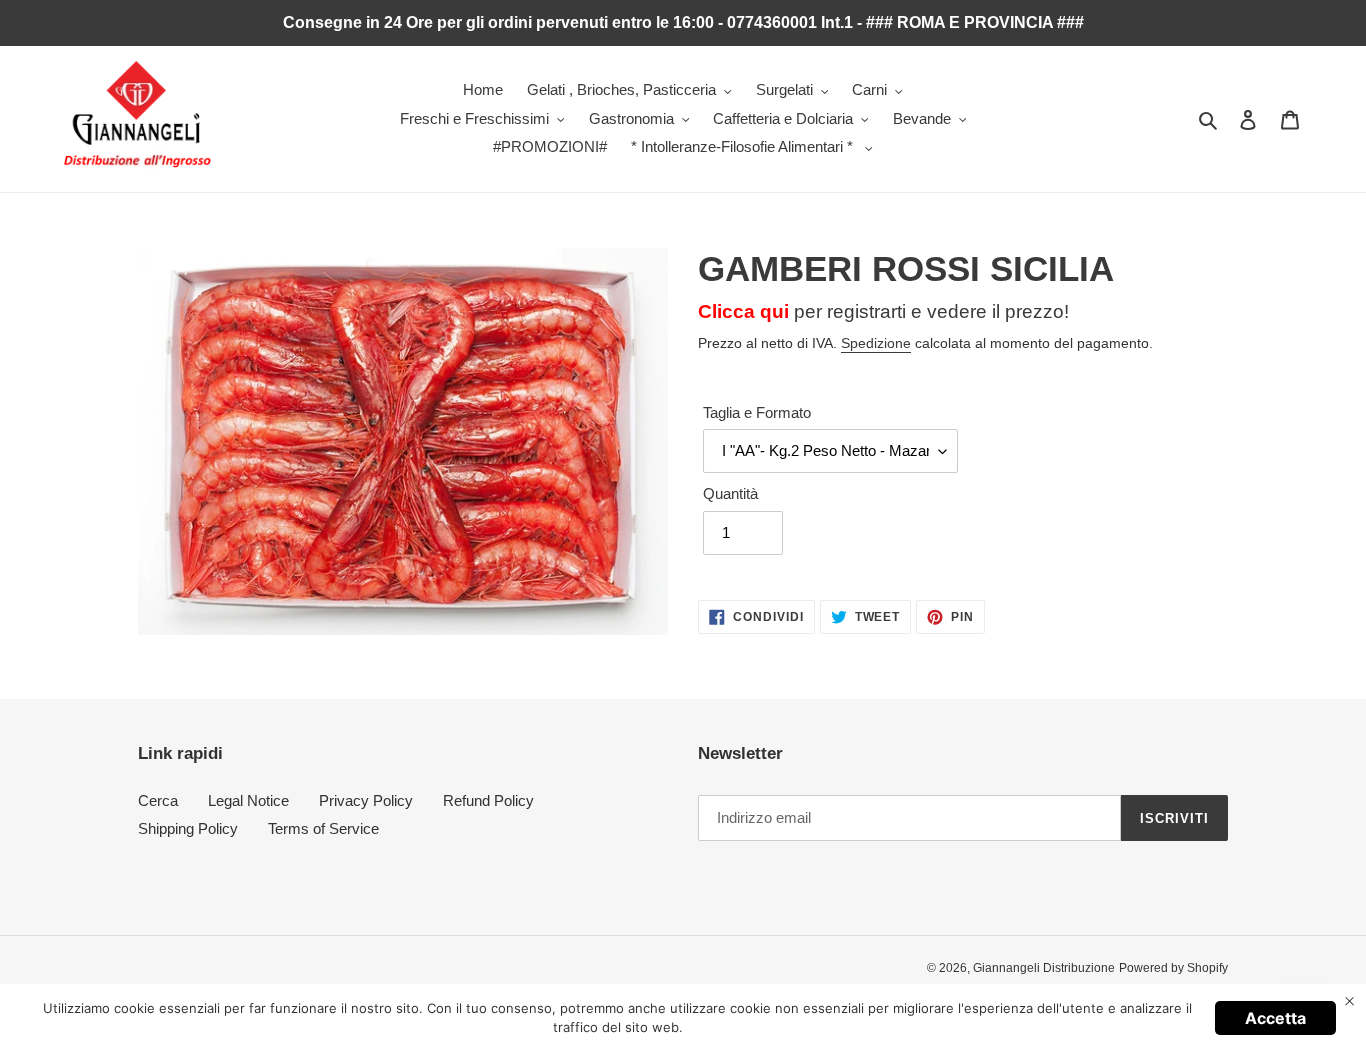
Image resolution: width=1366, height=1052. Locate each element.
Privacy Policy (366, 800)
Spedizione (876, 343)
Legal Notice (248, 800)
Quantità (730, 493)
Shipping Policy (188, 828)
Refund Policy (488, 800)
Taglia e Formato (757, 412)
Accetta (1275, 1018)
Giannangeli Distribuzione (1044, 968)
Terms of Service (323, 828)
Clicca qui (743, 311)
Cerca (158, 800)
